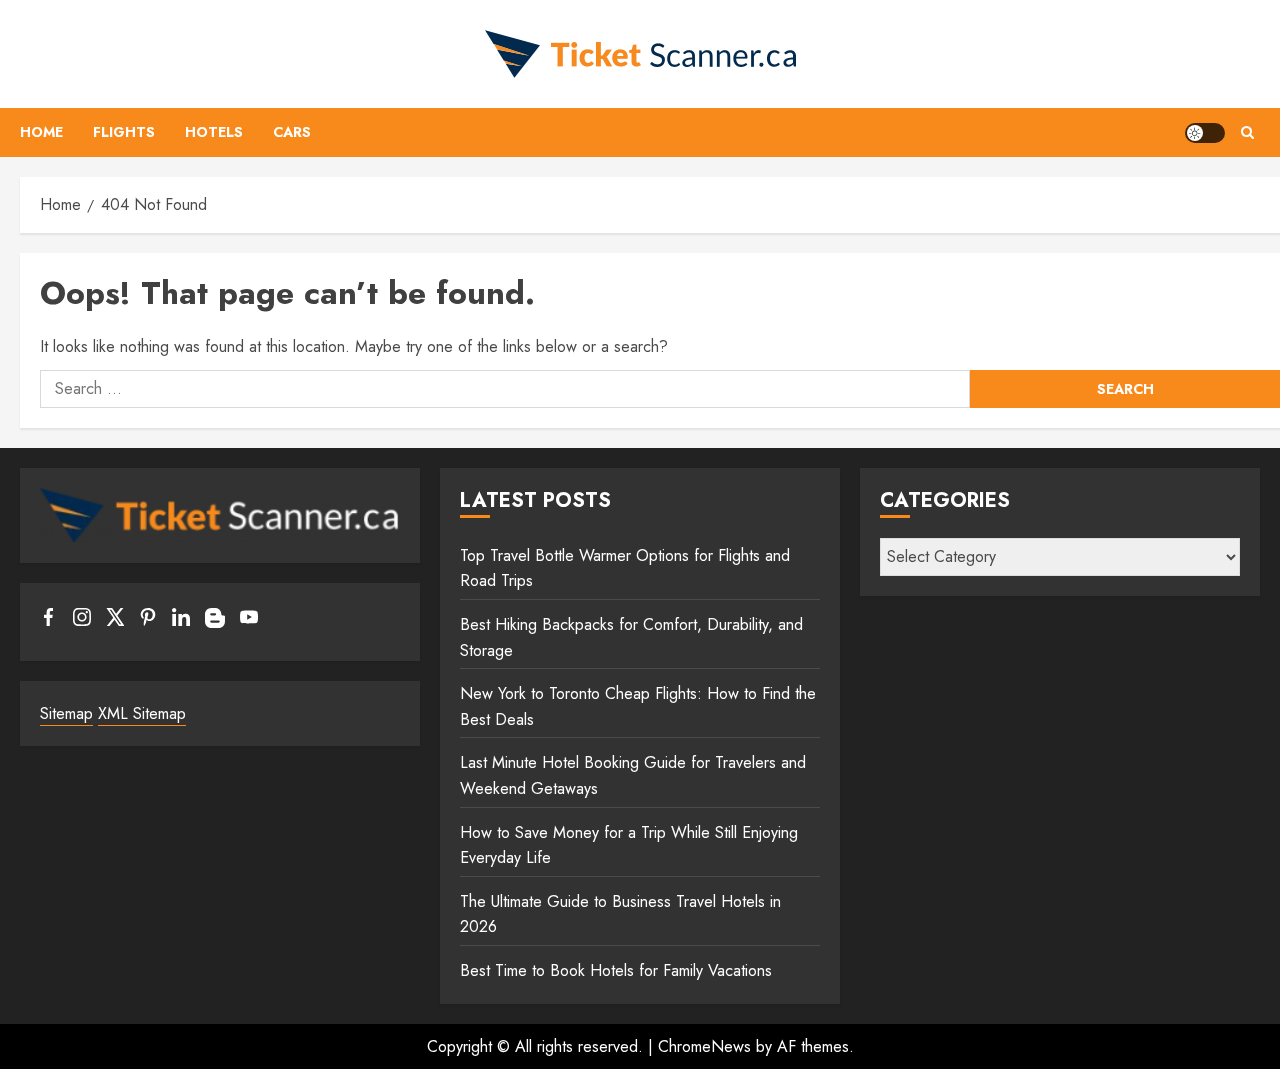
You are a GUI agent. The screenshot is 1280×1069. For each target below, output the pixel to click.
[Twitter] (115, 621)
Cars (292, 132)
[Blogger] (215, 623)
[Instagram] (82, 621)
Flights (124, 132)
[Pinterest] (148, 621)
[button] (1247, 132)
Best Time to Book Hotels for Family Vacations (616, 970)
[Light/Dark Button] (1205, 133)
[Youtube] (249, 621)
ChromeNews (704, 1046)
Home (41, 132)
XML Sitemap (142, 713)
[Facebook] (49, 621)
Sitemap (66, 713)
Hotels (214, 132)
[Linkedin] (181, 621)
